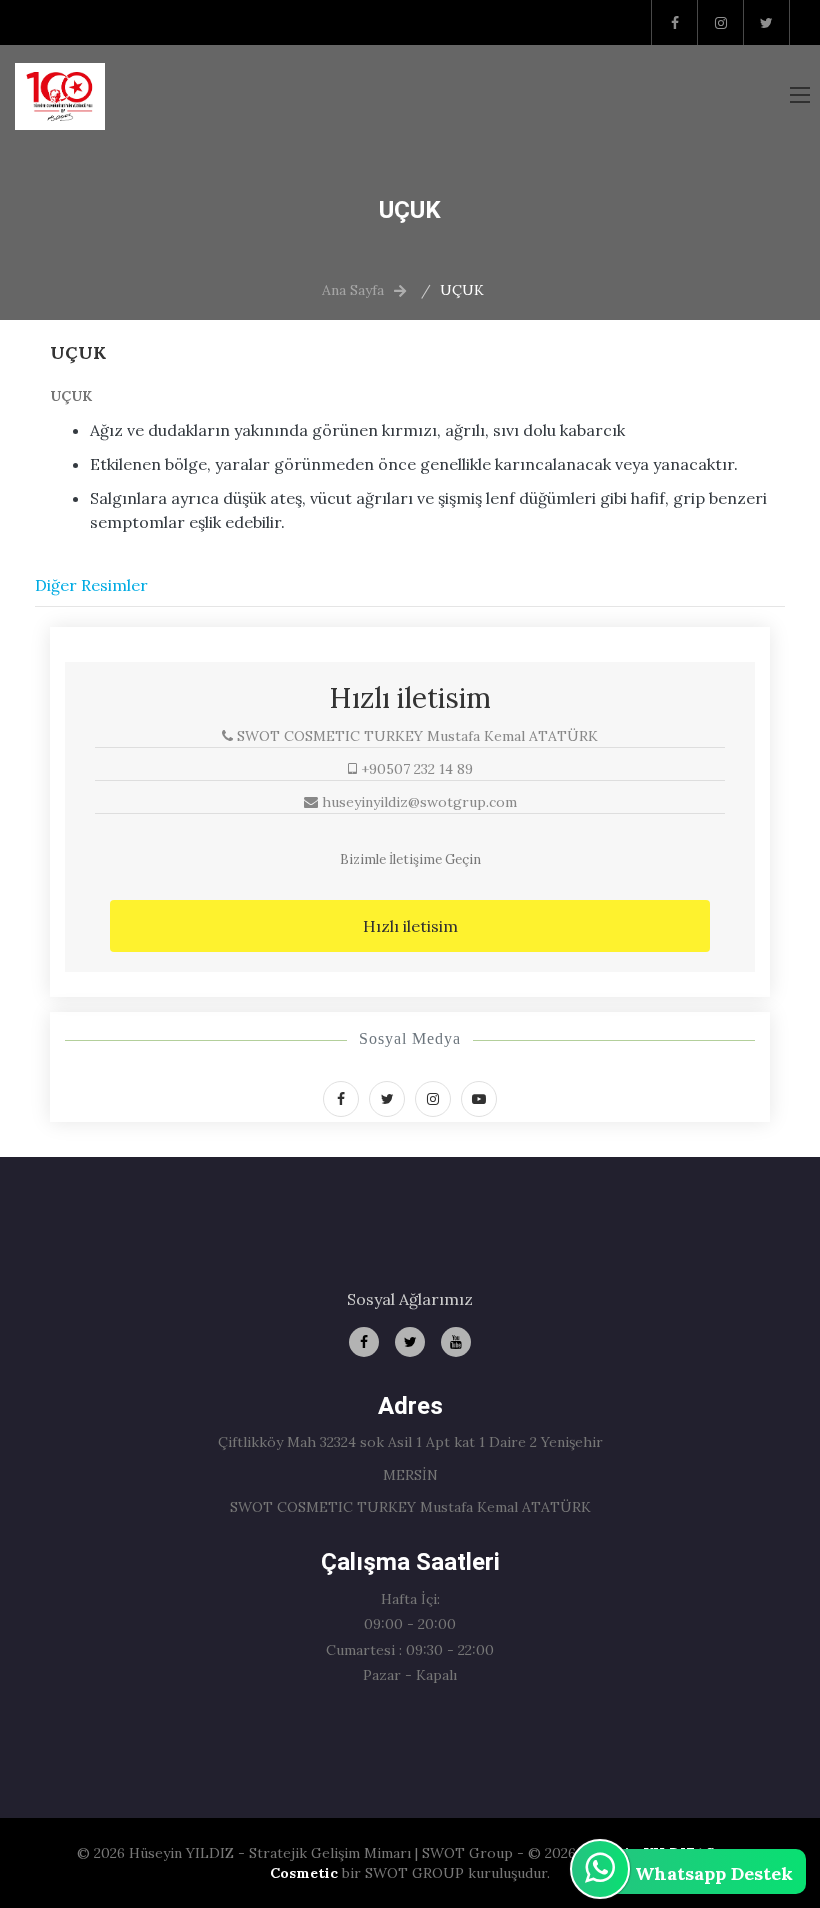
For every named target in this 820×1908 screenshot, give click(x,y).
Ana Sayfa (353, 290)
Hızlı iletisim (410, 926)
